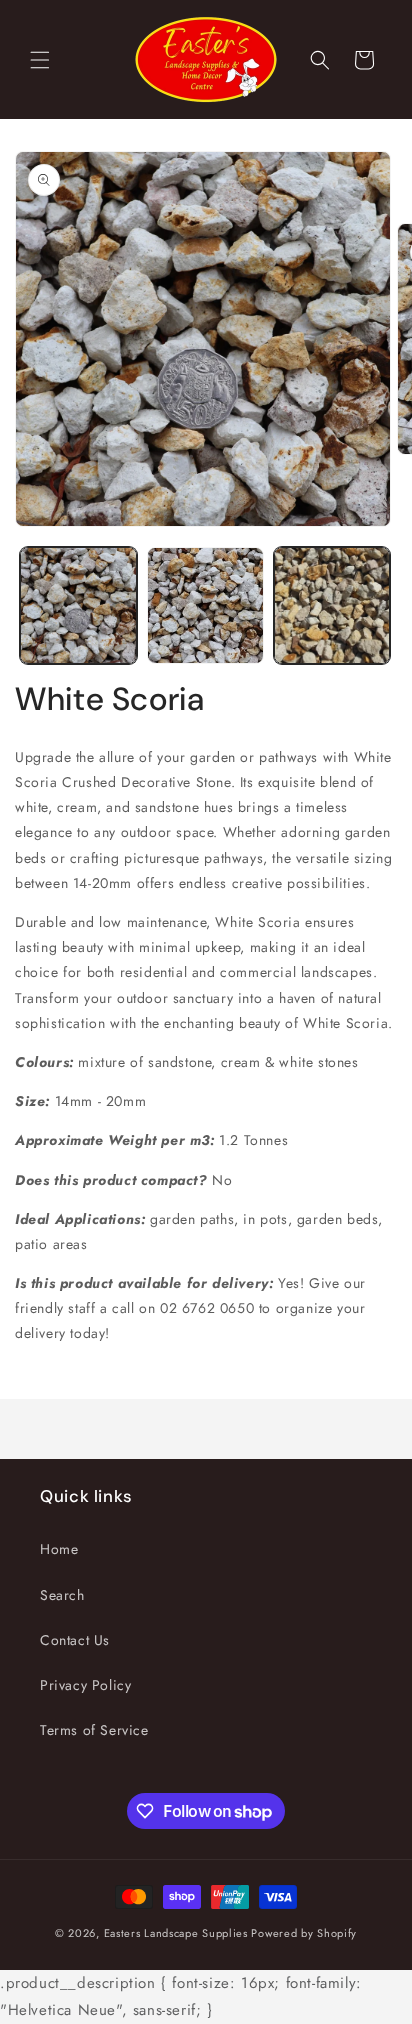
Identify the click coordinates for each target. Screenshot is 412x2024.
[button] (40, 60)
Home (59, 1549)
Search (62, 1595)
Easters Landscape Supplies (176, 1933)
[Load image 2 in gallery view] (205, 605)
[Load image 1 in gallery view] (78, 605)
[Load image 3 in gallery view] (332, 605)
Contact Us (75, 1640)
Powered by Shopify (304, 1933)
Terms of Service (94, 1730)
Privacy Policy (85, 1685)
